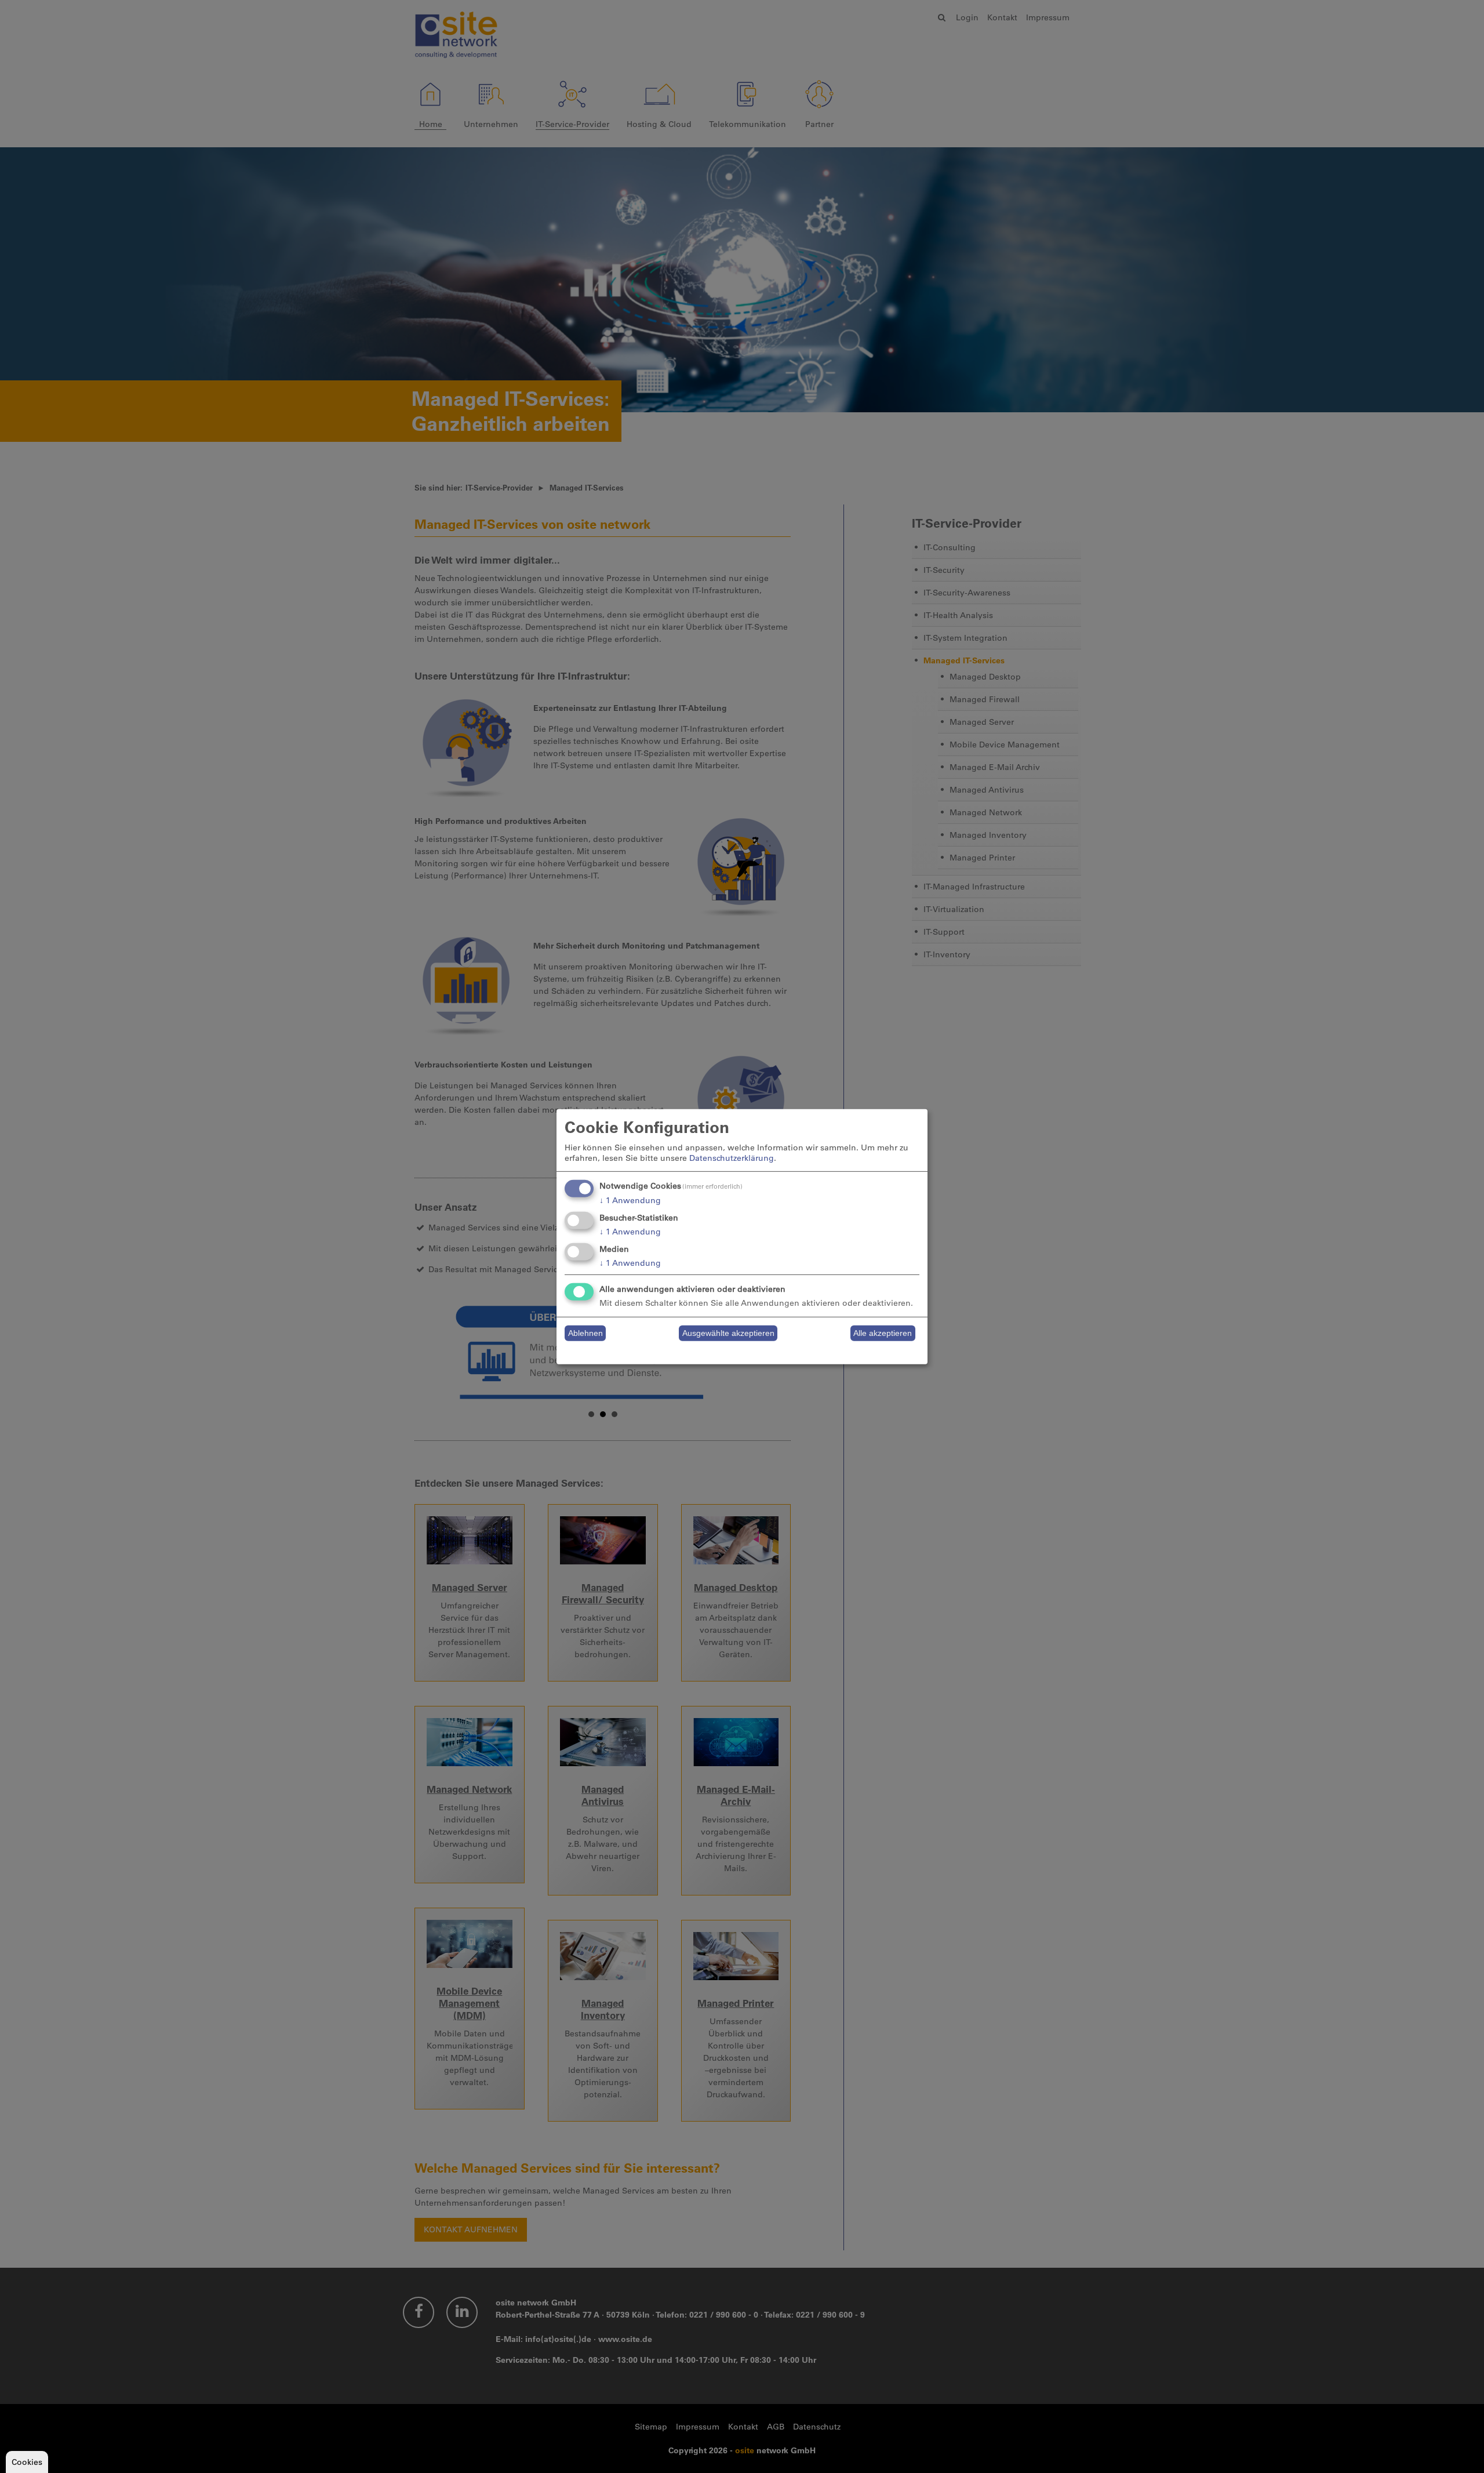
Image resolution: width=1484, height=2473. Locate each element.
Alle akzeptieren (883, 1333)
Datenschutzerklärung (732, 1158)
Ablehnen (585, 1333)
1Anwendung (630, 1200)
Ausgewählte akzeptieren (728, 1333)
